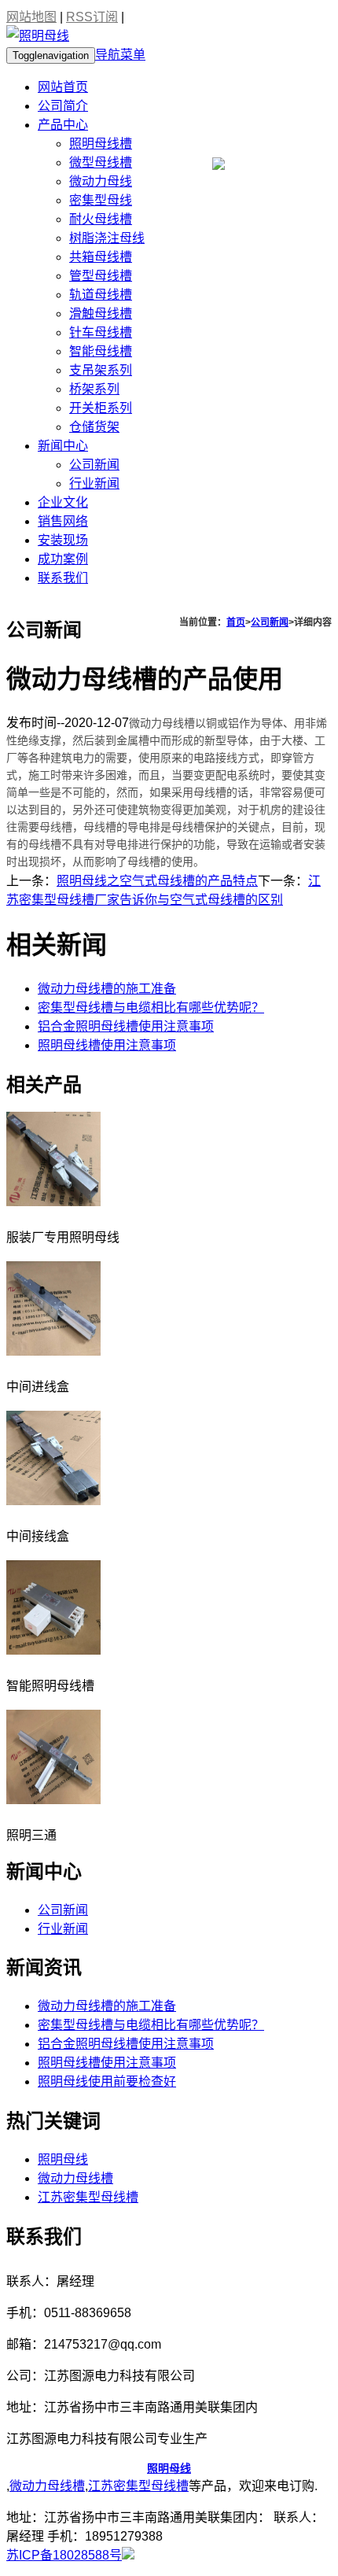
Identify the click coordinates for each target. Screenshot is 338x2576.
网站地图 (31, 17)
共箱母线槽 (101, 257)
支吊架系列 (101, 370)
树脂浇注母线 (107, 238)
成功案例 (63, 559)
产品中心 (63, 125)
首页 (236, 622)
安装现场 (63, 540)
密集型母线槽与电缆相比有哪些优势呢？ (151, 1008)
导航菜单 (120, 55)
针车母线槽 (101, 332)
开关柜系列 (101, 408)
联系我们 (63, 578)
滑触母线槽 (101, 314)
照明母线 (63, 2159)
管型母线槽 (101, 276)
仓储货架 (94, 427)
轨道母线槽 (101, 295)
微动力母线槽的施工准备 (107, 989)
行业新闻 (94, 483)
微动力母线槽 (75, 2178)
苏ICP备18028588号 (64, 2555)
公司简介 (63, 106)
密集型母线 (101, 200)
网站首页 (63, 87)
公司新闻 (94, 465)
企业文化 (63, 502)
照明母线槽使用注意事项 (107, 1045)
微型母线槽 (101, 162)
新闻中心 (63, 446)
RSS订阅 (92, 17)
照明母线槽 (101, 144)
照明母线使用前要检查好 (107, 2081)
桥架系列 (94, 389)
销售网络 (63, 521)
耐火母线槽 (101, 219)
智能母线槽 (101, 351)
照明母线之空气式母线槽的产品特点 (157, 881)
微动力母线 (101, 181)
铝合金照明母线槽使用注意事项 (126, 1026)
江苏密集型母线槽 (88, 2197)
